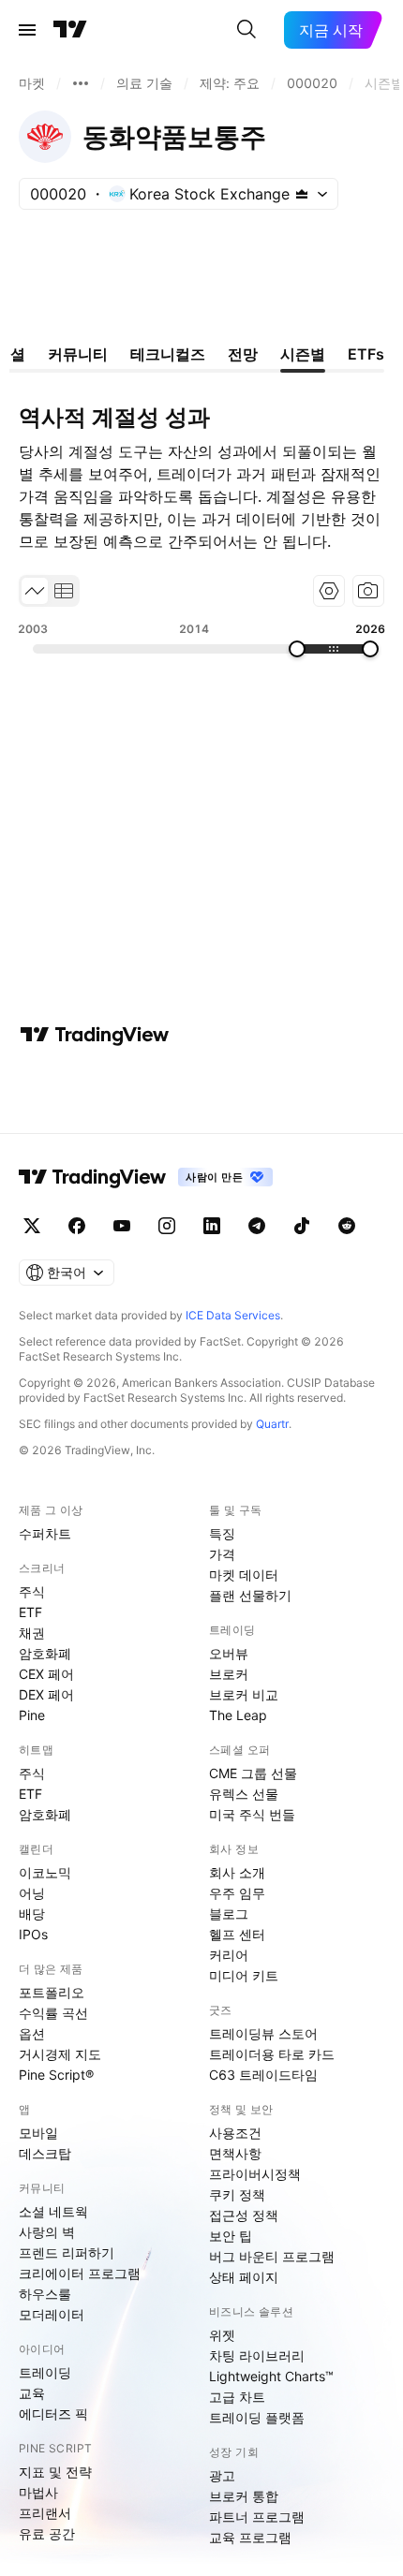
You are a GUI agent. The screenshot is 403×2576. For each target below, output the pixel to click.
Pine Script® (56, 2075)
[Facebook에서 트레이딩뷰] (77, 1226)
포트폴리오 (52, 1992)
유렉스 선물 (244, 1794)
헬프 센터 (237, 1934)
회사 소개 (237, 1872)
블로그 (229, 1914)
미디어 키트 (244, 1975)
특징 (222, 1533)
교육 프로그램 (250, 2537)
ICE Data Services (233, 1315)
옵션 (32, 2033)
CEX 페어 (46, 1674)
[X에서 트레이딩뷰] (32, 1226)
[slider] (297, 649)
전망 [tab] (243, 354)
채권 (32, 1633)
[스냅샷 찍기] (368, 591)
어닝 (32, 1893)
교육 (32, 2393)
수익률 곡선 (53, 2013)
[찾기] (246, 30)
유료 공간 (47, 2533)
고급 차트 (237, 2397)
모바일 (38, 2133)
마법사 (38, 2492)
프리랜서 (45, 2513)
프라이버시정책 (255, 2174)
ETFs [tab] (366, 354)
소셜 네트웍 (53, 2211)
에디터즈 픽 (53, 2414)
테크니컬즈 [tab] (168, 354)
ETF (30, 1612)
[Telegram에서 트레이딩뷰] (257, 1226)
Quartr (272, 1424)
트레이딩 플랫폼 (257, 2417)
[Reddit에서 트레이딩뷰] (347, 1226)
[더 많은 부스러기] (81, 83)
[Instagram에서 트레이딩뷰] (167, 1226)
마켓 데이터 (244, 1575)
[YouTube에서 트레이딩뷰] (122, 1226)
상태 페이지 (244, 2277)
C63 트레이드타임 (263, 2075)
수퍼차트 (45, 1533)
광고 (222, 2475)
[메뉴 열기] (27, 30)
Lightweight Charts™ (271, 2376)
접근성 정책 (244, 2215)
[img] (302, 194)
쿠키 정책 (237, 2194)
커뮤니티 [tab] (78, 354)
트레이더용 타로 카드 (272, 2054)
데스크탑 (45, 2153)
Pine (32, 1715)
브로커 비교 (244, 1694)
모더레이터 (52, 2314)
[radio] (35, 591)
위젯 (222, 2335)
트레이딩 (45, 2372)
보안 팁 (231, 2236)
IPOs (33, 1934)
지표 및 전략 (55, 2472)
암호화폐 (45, 1653)
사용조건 (235, 2133)
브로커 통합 (244, 2496)
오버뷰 (229, 1653)
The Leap (238, 1715)
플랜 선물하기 (250, 1595)
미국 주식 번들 (252, 1814)
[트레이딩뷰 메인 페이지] (70, 30)
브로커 (229, 1674)
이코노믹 (45, 1872)
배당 (32, 1914)
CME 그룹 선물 (253, 1773)
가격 (222, 1554)
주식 (32, 1591)
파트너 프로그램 (257, 2517)
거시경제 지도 (60, 2054)
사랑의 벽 (47, 2232)
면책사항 (235, 2153)
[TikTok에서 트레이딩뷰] (302, 1226)
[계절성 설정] (329, 591)
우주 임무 (237, 1893)
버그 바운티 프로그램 (272, 2256)
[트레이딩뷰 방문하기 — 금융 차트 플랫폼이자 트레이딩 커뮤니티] (95, 1035)
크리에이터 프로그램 (80, 2273)
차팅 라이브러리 (257, 2355)
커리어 (229, 1955)
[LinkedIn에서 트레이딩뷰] (212, 1226)
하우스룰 (45, 2294)
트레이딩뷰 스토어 (263, 2033)
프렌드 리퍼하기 (67, 2252)
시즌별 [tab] (303, 354)
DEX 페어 (46, 1694)
